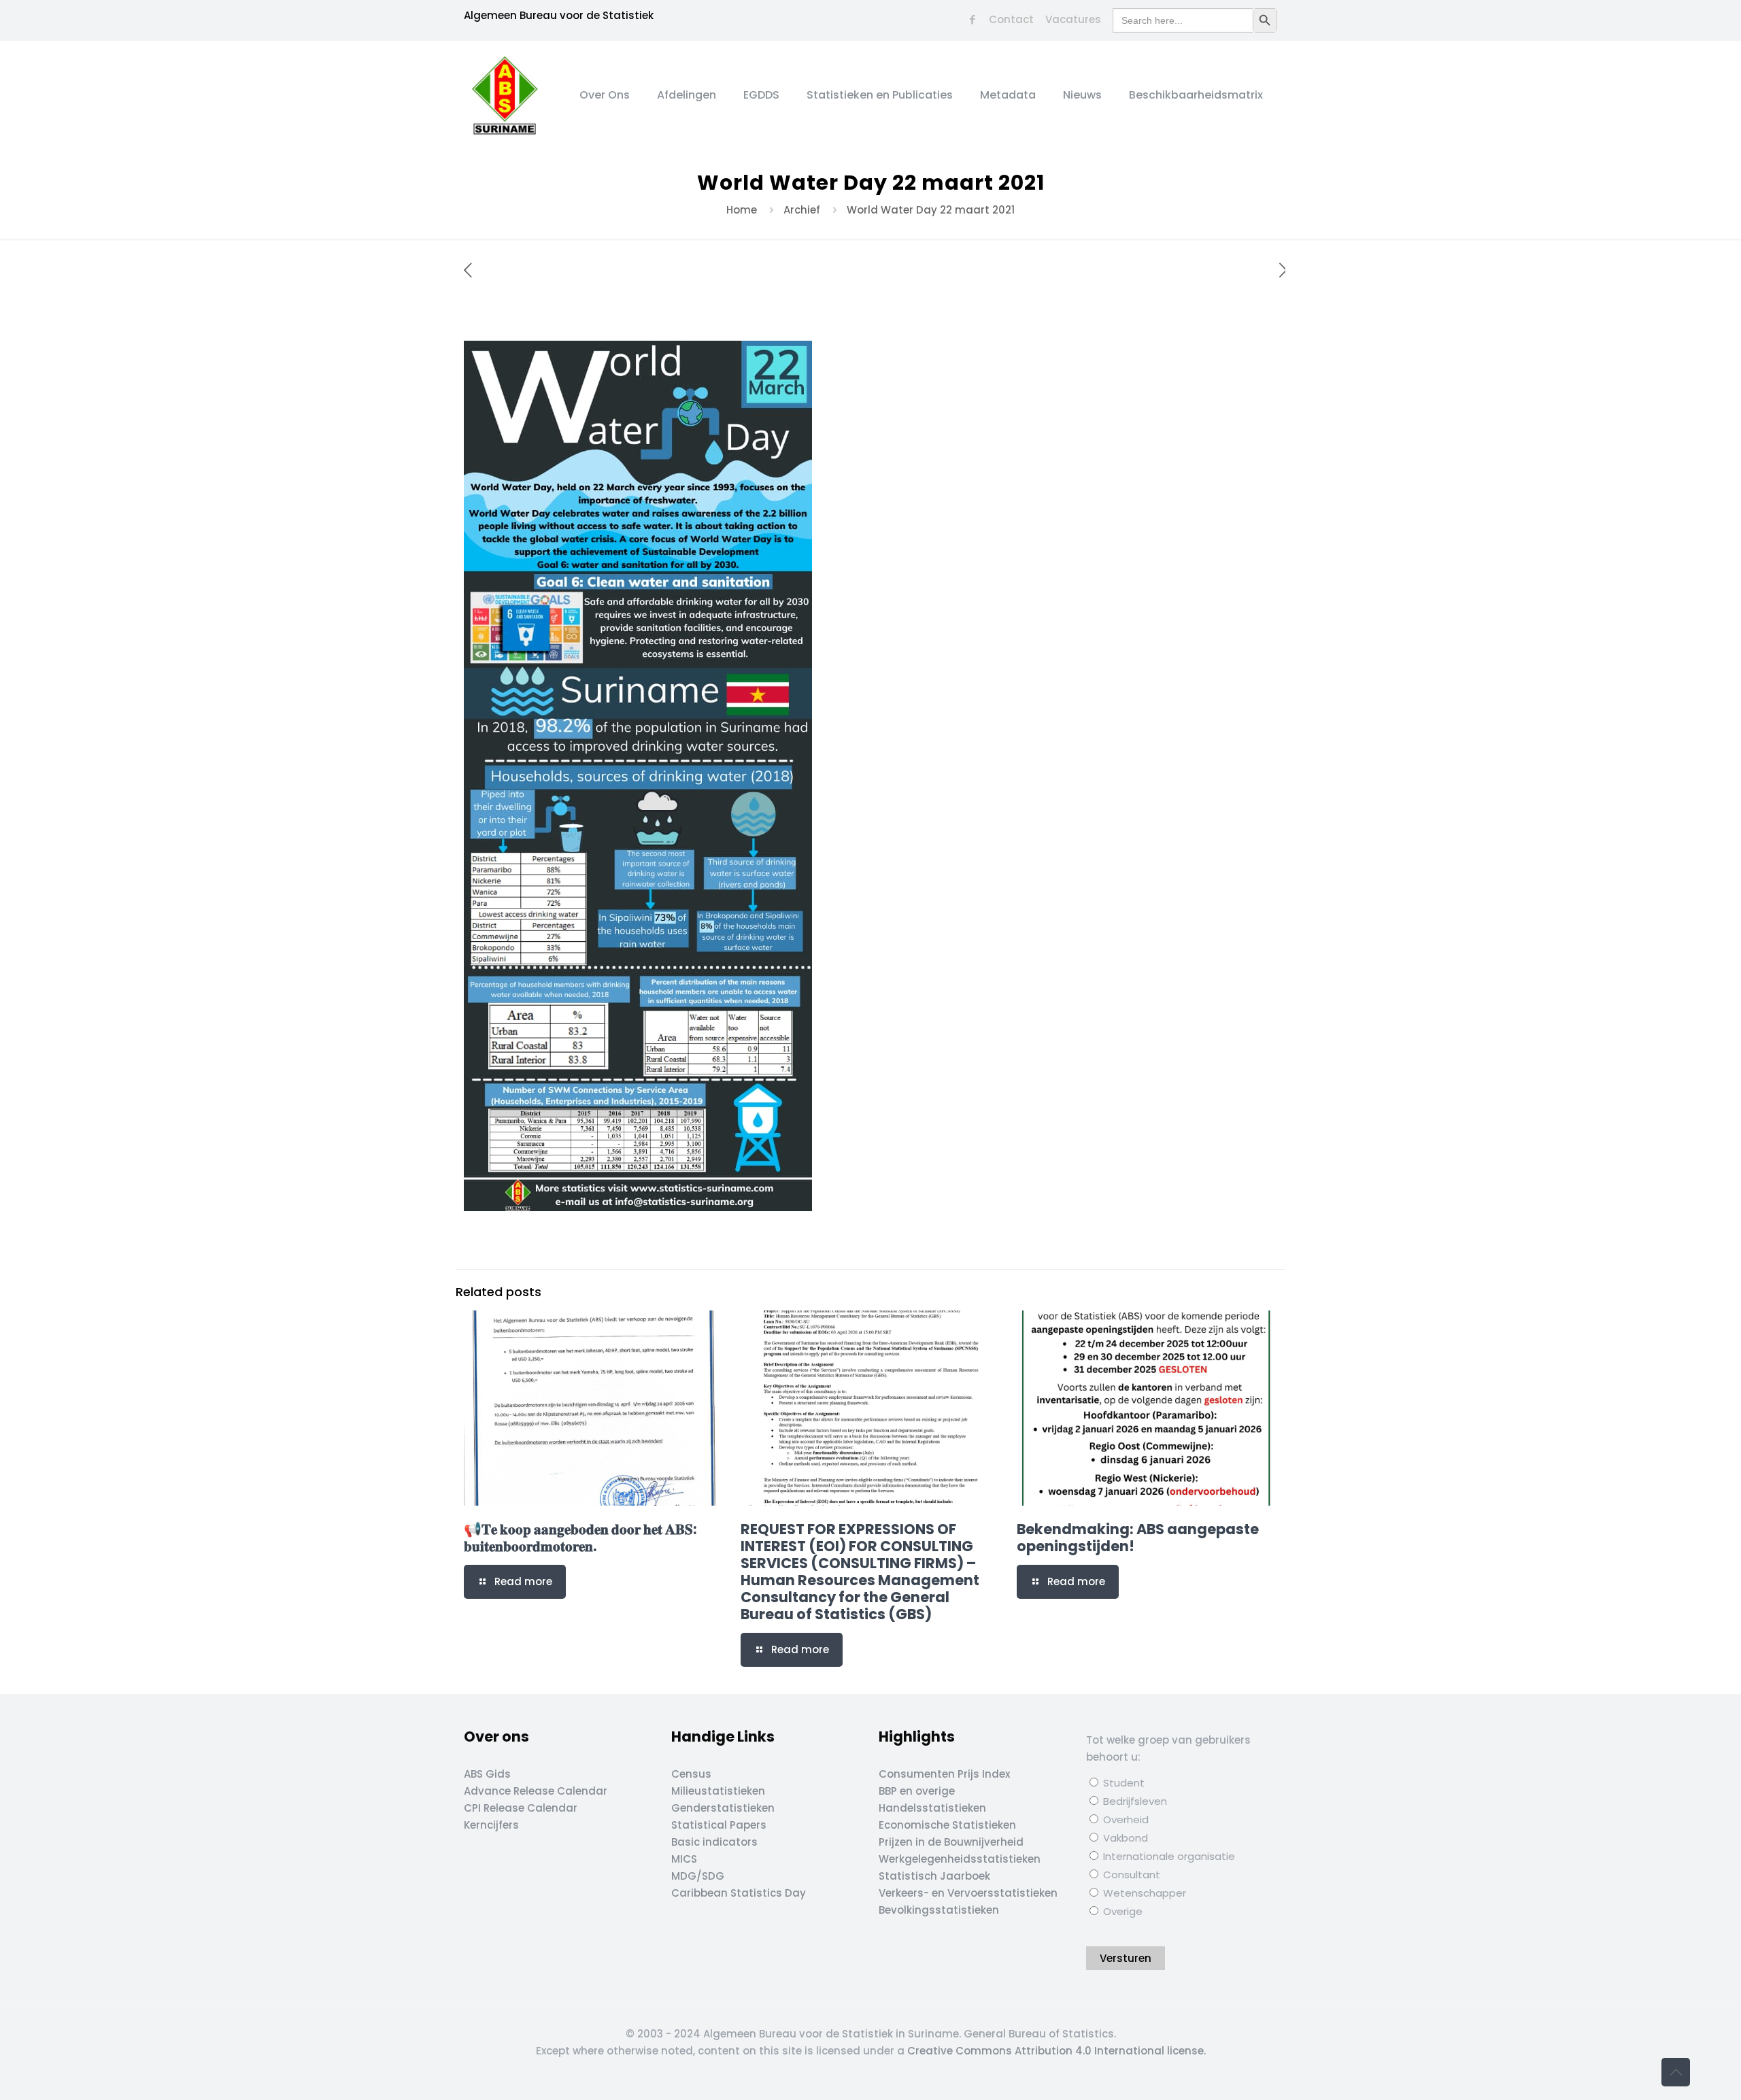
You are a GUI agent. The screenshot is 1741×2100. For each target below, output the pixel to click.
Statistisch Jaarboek (934, 1876)
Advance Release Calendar (536, 1791)
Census (691, 1774)
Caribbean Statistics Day (739, 1893)
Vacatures (1073, 19)
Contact (1011, 19)
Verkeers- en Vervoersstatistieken (968, 1893)
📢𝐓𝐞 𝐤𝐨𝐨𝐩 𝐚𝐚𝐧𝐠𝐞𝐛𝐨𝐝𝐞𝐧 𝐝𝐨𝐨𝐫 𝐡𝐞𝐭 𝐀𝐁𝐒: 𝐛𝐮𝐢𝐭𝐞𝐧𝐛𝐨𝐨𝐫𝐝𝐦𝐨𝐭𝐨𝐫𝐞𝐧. (580, 1538)
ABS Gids (487, 1774)
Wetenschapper (1143, 1893)
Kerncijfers (491, 1825)
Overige (1121, 1911)
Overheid (1125, 1819)
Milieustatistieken (718, 1791)
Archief (802, 210)
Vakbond (1124, 1838)
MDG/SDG (698, 1876)
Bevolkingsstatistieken (939, 1910)
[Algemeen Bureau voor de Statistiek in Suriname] (505, 95)
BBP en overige (917, 1791)
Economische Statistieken (947, 1825)
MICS (684, 1859)
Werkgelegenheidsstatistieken (960, 1859)
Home (742, 210)
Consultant (1130, 1875)
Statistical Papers (719, 1825)
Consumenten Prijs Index (944, 1774)
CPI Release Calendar (521, 1808)
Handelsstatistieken (932, 1808)
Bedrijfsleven (1134, 1801)
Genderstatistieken (723, 1808)
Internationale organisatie (1168, 1856)
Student (1122, 1783)
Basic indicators (714, 1842)
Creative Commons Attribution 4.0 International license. (1057, 2051)
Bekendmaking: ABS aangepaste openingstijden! (1138, 1538)
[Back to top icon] (1676, 2072)
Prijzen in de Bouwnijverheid (951, 1842)
